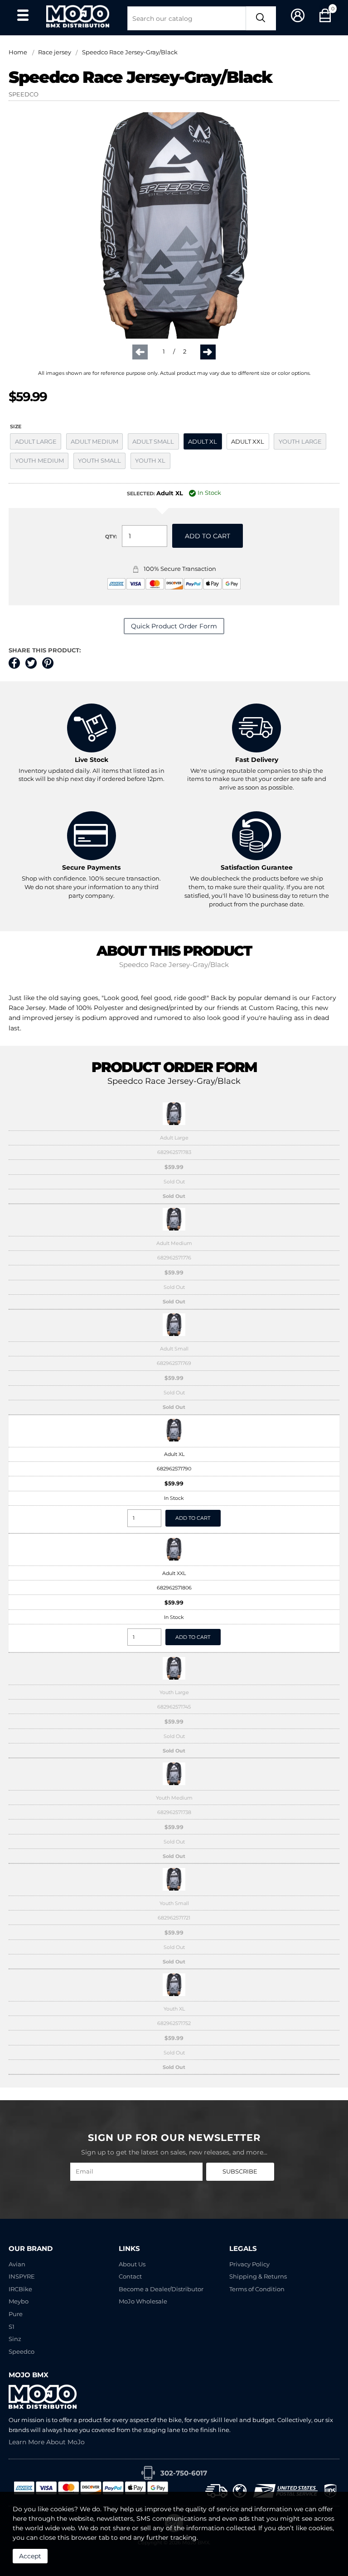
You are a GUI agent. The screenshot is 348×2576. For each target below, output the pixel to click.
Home (18, 52)
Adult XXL (248, 442)
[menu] (23, 15)
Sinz (15, 2339)
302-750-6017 (183, 2473)
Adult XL (203, 442)
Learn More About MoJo (47, 2442)
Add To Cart (208, 536)
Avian (17, 2264)
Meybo (19, 2301)
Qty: (111, 536)
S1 (12, 2327)
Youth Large (300, 442)
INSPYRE (22, 2277)
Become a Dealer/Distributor (161, 2289)
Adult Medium (94, 442)
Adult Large (36, 442)
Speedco (22, 2352)
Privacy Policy (249, 2264)
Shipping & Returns (258, 2277)
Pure (16, 2314)
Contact (130, 2277)
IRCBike (20, 2289)
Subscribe (240, 2171)
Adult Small (153, 442)
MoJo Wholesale (143, 2301)
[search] (261, 18)
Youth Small (99, 461)
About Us (132, 2264)
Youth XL (150, 461)
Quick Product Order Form (174, 626)
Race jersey (55, 52)
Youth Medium (39, 461)
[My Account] (298, 16)
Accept (30, 2556)
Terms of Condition (257, 2289)
